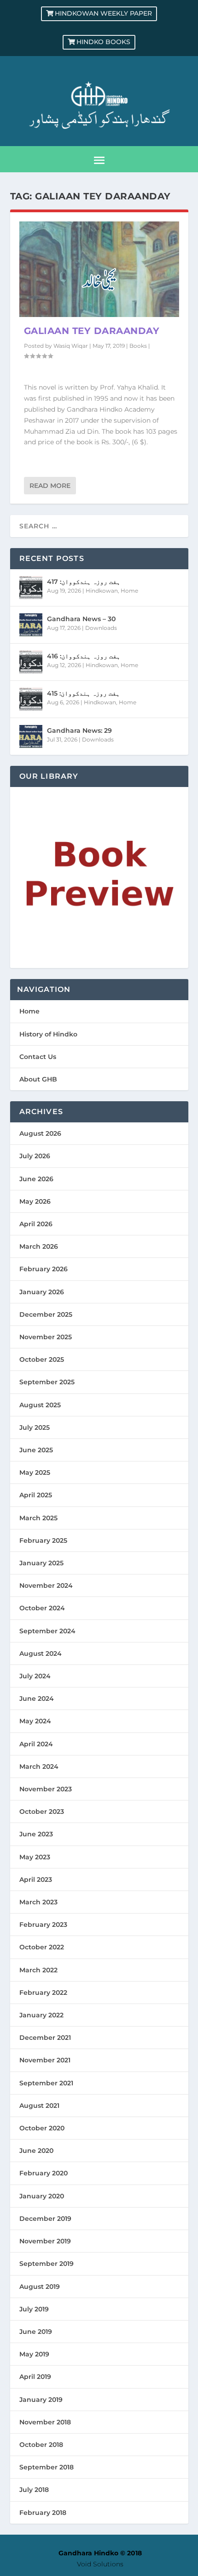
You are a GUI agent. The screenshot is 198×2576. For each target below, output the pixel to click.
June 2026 (36, 1179)
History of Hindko (48, 1034)
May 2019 (34, 2354)
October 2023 (42, 1812)
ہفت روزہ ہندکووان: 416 (84, 656)
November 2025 (46, 1337)
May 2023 (35, 1857)
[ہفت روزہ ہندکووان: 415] (31, 699)
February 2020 (44, 2173)
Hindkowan (102, 591)
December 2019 (45, 2219)
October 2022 (42, 1947)
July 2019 (34, 2309)
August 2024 (41, 1653)
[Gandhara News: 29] (31, 736)
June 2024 (37, 1698)
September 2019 (47, 2264)
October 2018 (41, 2445)
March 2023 (38, 1902)
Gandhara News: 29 (79, 730)
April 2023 (36, 1880)
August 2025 (40, 1405)
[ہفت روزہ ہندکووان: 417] (31, 588)
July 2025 (35, 1427)
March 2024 (39, 1766)
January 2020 (42, 2196)
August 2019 (40, 2287)
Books (138, 346)
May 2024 (35, 1721)
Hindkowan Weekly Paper (103, 13)
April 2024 (36, 1744)
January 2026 (42, 1292)
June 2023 (36, 1834)
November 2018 (45, 2422)
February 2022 (43, 1993)
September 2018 (47, 2467)
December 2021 (45, 2038)
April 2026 (36, 1224)
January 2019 (41, 2400)
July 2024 (35, 1676)
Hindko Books (103, 42)
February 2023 (43, 1925)
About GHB (38, 1079)
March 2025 (38, 1518)
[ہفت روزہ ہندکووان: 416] (31, 662)
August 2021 (39, 2106)
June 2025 (36, 1450)
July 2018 (34, 2490)
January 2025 (41, 1563)
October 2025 (42, 1359)
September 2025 (47, 1382)
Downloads (101, 628)
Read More (50, 486)
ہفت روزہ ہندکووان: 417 (84, 582)
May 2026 (35, 1201)
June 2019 (36, 2332)
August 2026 (40, 1133)
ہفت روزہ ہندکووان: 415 (83, 693)
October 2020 (42, 2128)
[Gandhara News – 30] (31, 625)
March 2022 (38, 1970)
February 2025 (43, 1540)
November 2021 (45, 2060)
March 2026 (39, 1246)
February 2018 (43, 2513)
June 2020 (36, 2151)
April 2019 (35, 2377)
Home (129, 591)
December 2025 (46, 1314)
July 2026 (35, 1156)
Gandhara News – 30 (81, 619)
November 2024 (46, 1585)
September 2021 (46, 2083)
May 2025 (35, 1472)
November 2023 (46, 1789)
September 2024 (47, 1631)
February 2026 (44, 1269)
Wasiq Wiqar (71, 346)
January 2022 (41, 2015)
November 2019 (45, 2241)
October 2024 (42, 1608)
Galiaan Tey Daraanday (92, 331)
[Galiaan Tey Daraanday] (99, 269)
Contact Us (38, 1057)
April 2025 (36, 1495)
